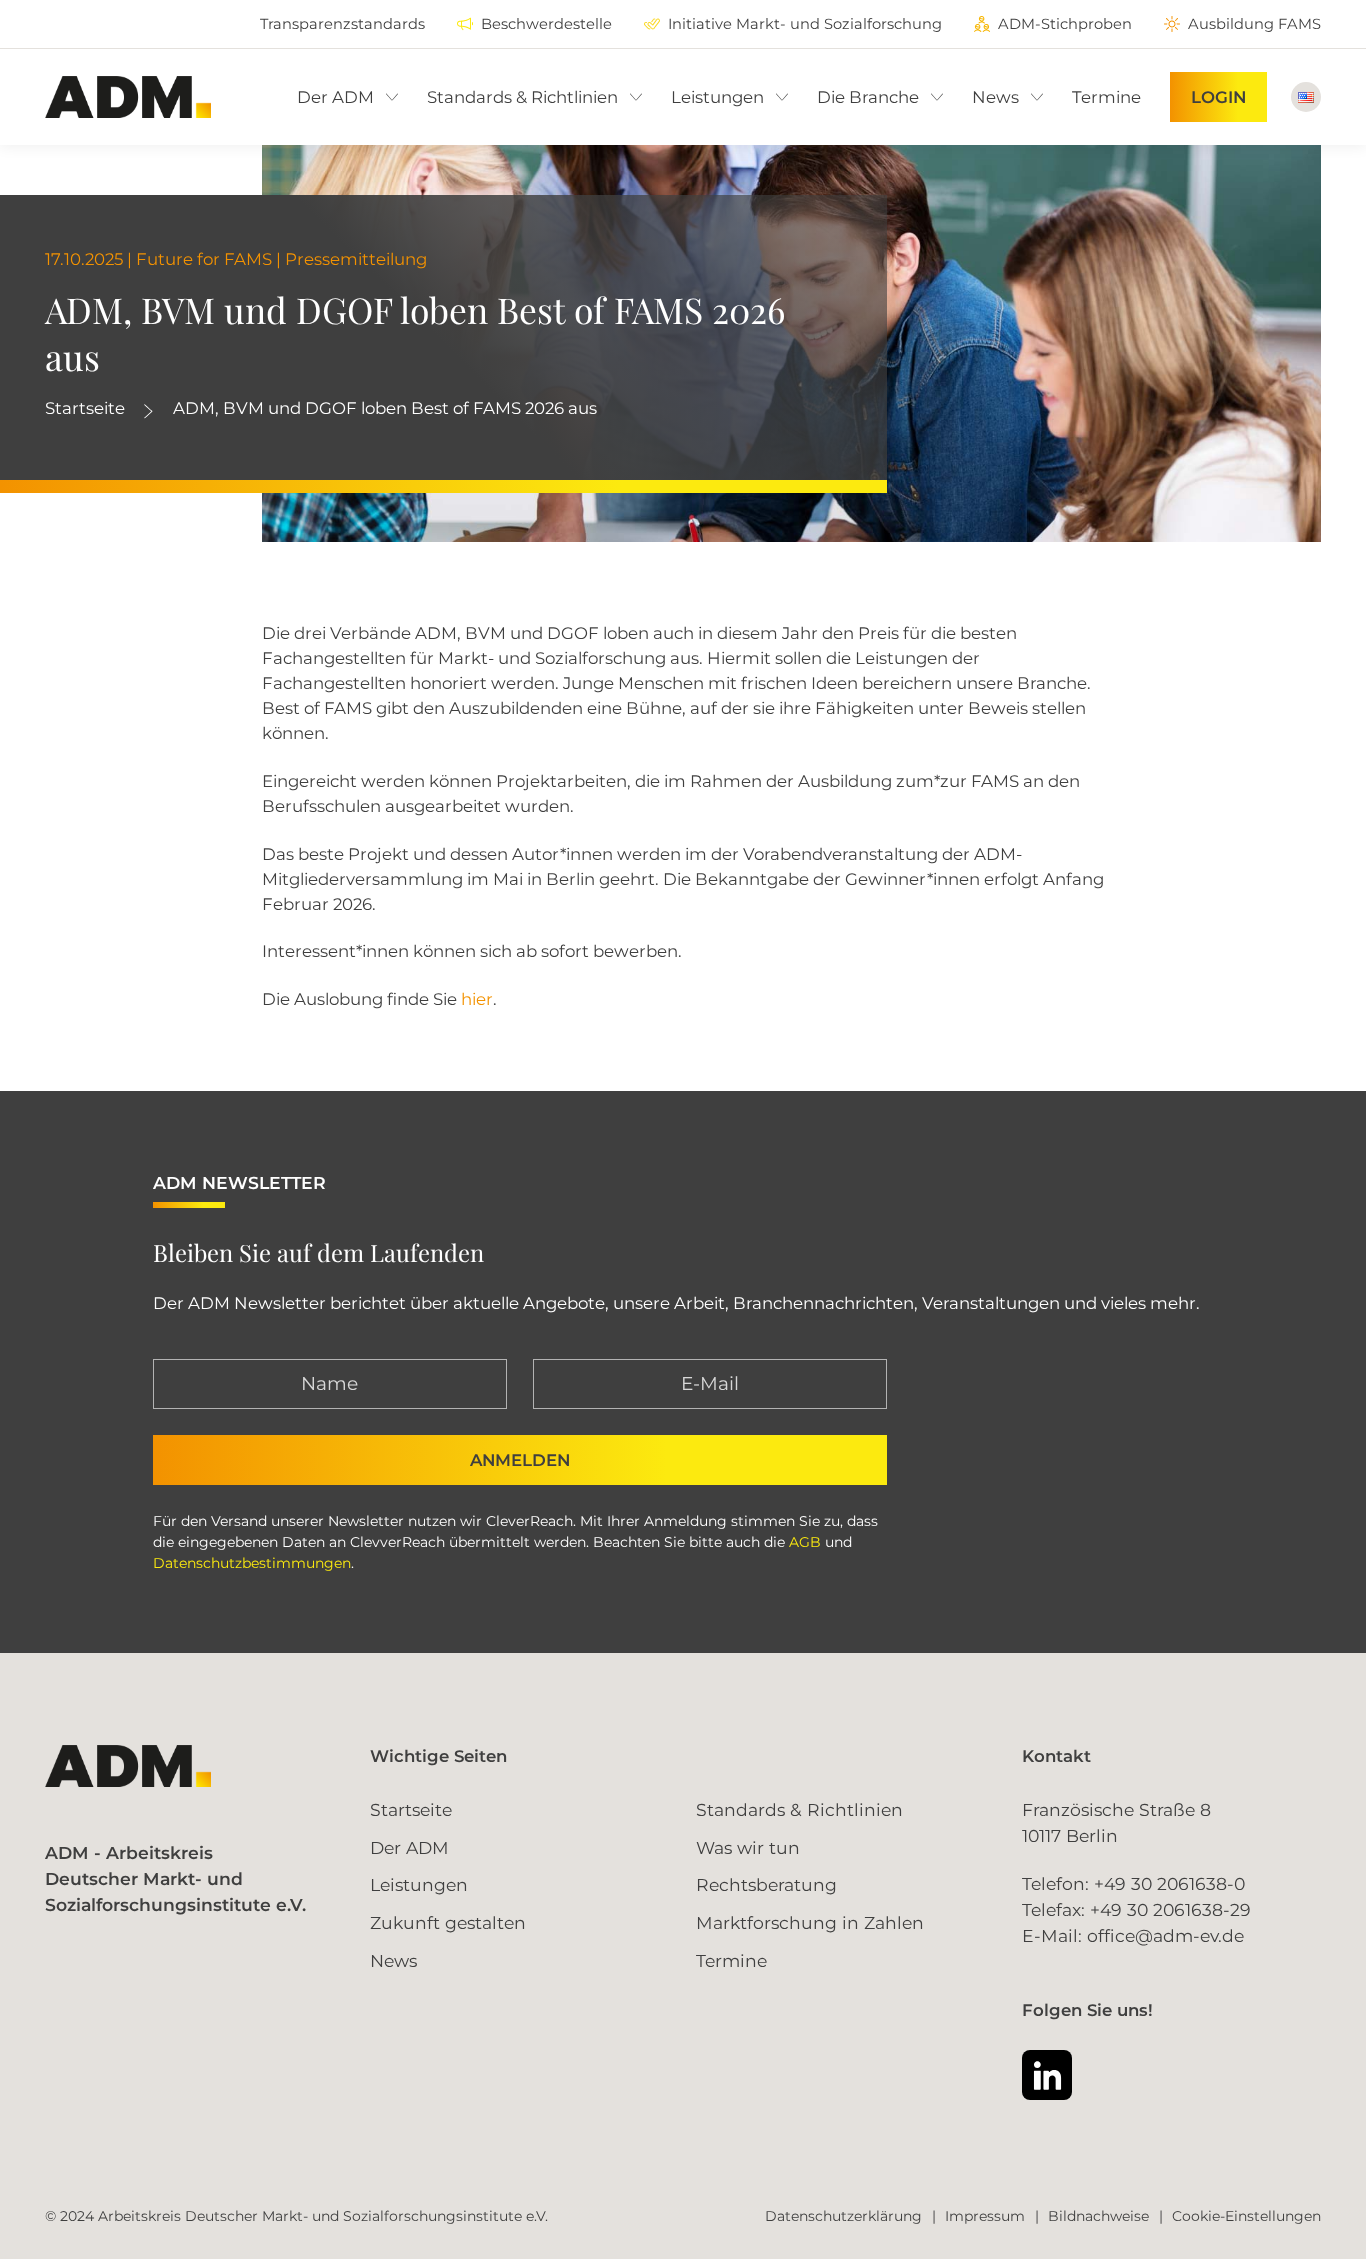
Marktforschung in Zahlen (810, 1922)
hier (477, 999)
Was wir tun (748, 1847)
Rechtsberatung (766, 1884)
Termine (731, 1960)
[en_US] (1306, 97)
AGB (805, 1542)
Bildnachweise (1098, 2216)
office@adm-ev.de (1165, 1935)
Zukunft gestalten (448, 1922)
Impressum (985, 2216)
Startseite (85, 408)
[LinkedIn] (1047, 2075)
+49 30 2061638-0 (1169, 1883)
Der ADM (409, 1847)
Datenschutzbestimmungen (252, 1563)
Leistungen (419, 1884)
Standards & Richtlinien (799, 1809)
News (393, 1960)
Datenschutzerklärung (843, 2216)
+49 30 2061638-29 (1170, 1909)
